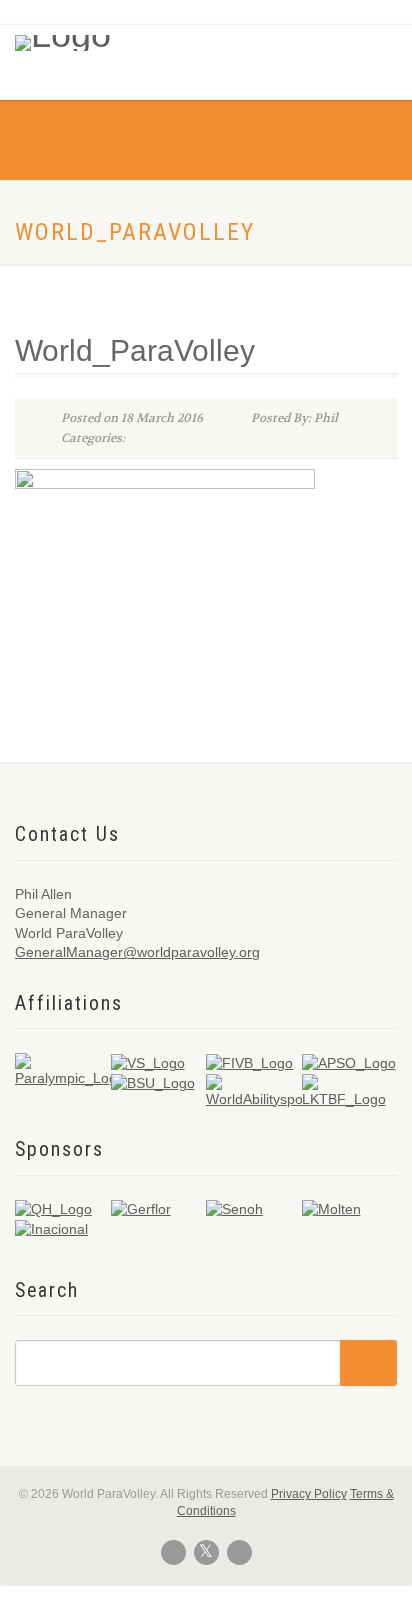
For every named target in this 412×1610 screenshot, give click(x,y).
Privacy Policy (309, 1494)
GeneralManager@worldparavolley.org (137, 952)
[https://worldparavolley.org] (87, 38)
